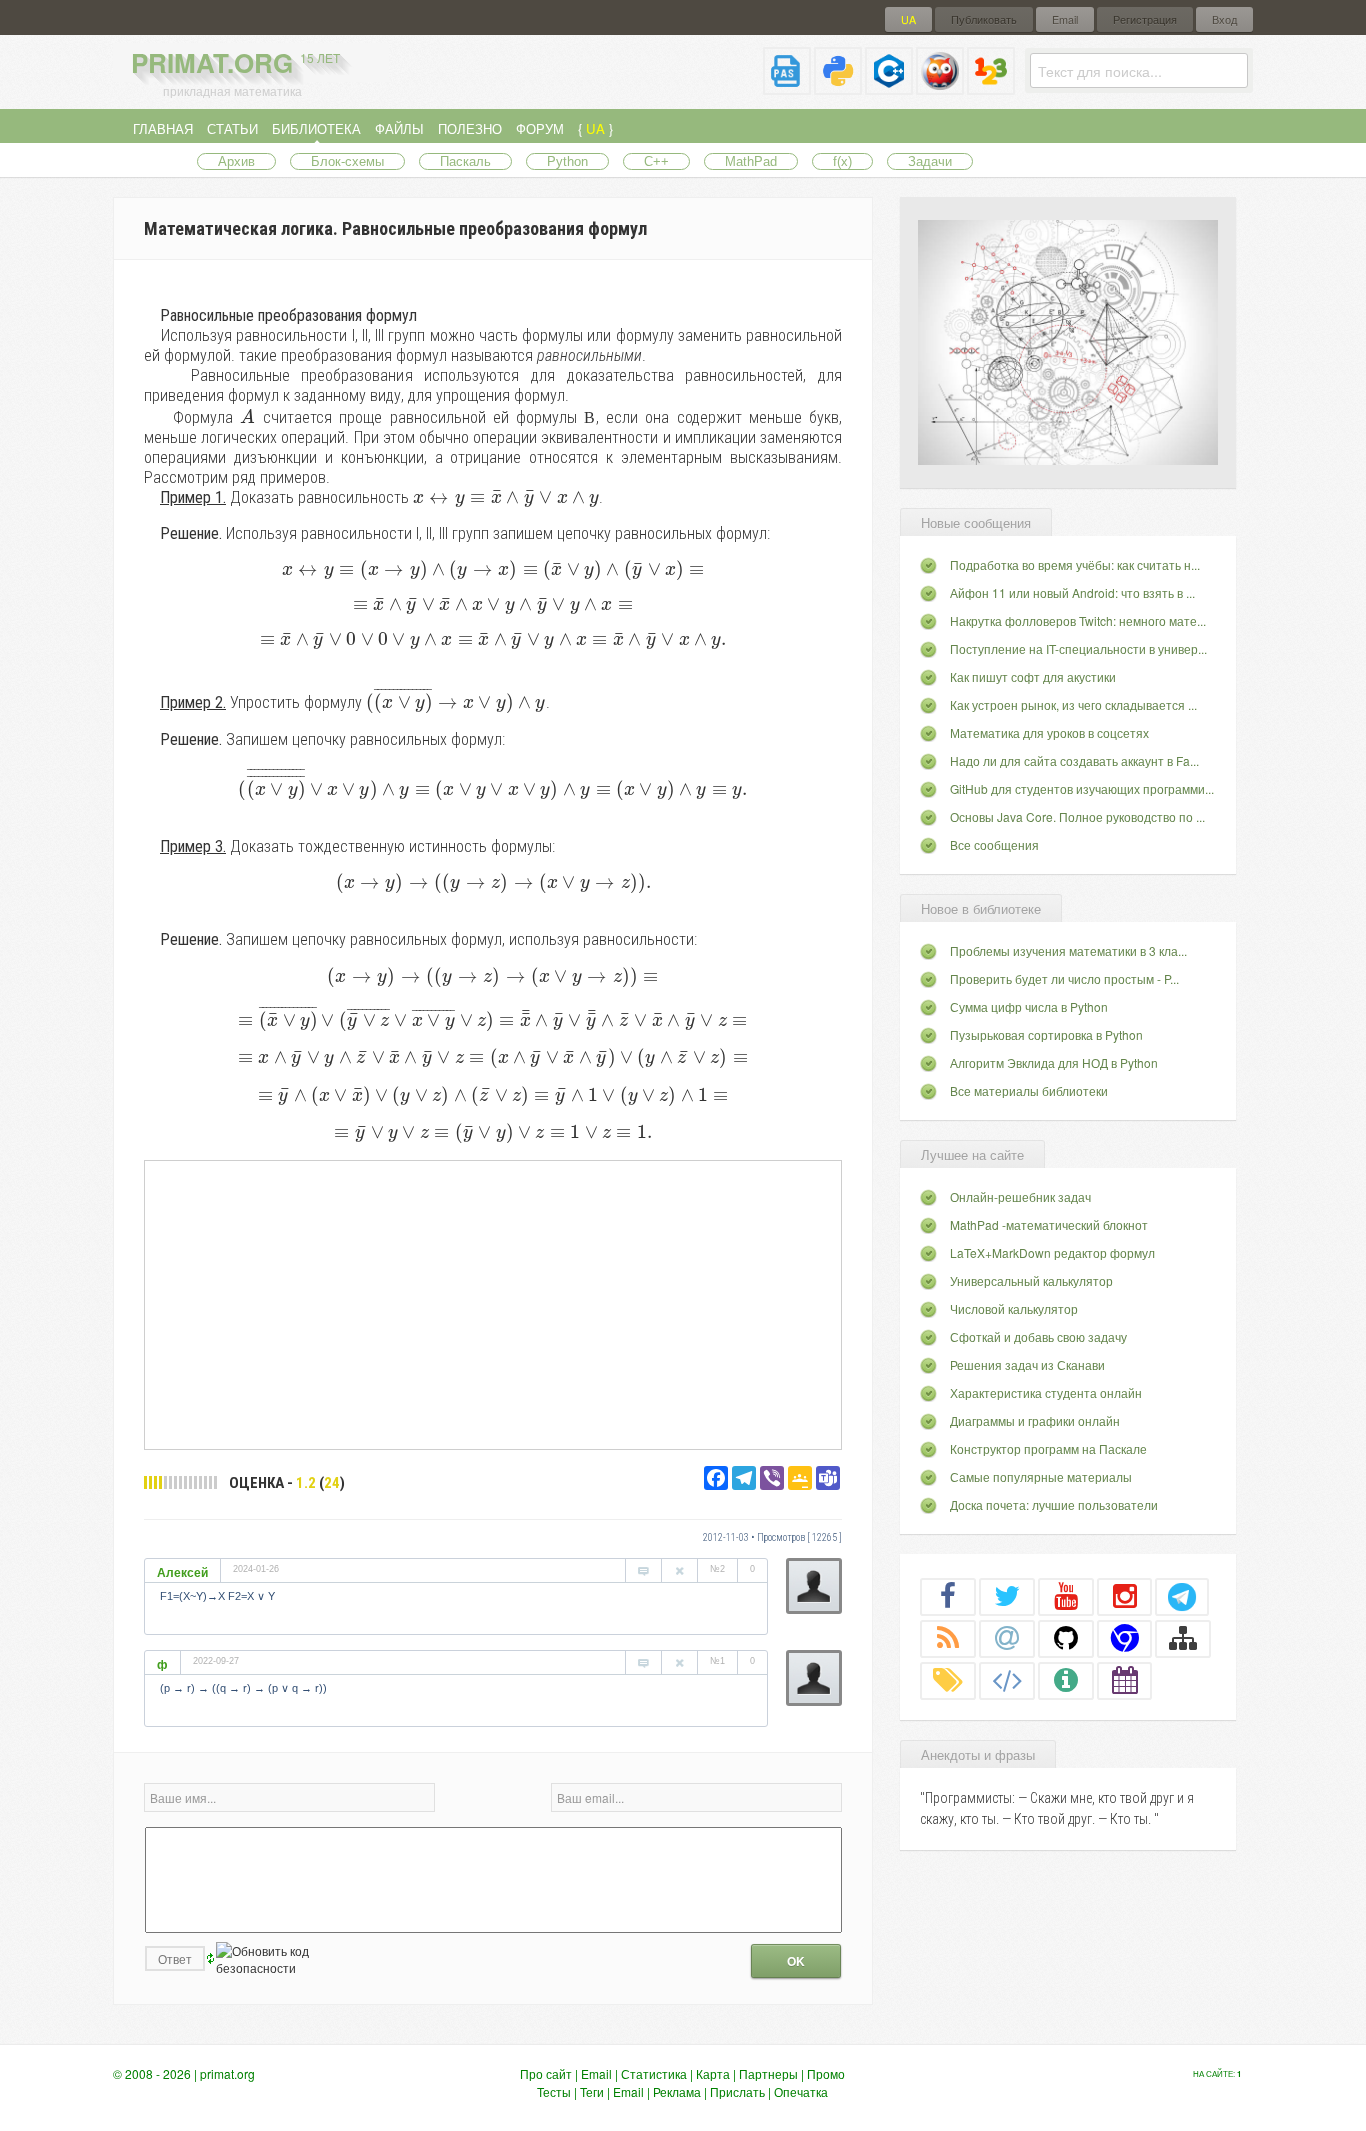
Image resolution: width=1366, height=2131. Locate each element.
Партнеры (768, 2073)
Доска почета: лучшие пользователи (1054, 1504)
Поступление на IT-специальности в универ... (1078, 648)
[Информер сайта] (1066, 1680)
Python (567, 161)
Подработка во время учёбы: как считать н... (1075, 564)
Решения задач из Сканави (1027, 1364)
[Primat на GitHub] (1066, 1638)
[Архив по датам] (1125, 1680)
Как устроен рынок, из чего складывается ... (1073, 704)
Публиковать (984, 19)
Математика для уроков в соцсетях (1049, 732)
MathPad (751, 161)
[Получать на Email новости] (1007, 1638)
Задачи (930, 161)
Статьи (232, 128)
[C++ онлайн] (889, 86)
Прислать (737, 2091)
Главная (163, 128)
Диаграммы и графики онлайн (1035, 1420)
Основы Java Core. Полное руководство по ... (1077, 816)
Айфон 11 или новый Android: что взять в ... (1072, 592)
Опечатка (801, 2091)
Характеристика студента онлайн (1046, 1392)
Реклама (677, 2091)
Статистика (654, 2073)
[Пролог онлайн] (940, 86)
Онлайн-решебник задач (1020, 1196)
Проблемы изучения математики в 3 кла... (1068, 950)
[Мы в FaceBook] (948, 1596)
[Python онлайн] (838, 86)
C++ (656, 161)
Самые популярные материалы (1041, 1476)
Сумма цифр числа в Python (1029, 1006)
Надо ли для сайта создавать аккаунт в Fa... (1074, 760)
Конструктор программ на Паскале (1048, 1448)
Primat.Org (235, 62)
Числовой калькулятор (1014, 1308)
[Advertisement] (493, 1304)
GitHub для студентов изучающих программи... (1082, 788)
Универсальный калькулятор (1031, 1280)
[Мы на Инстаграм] (1125, 1596)
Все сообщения (994, 844)
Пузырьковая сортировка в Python (1046, 1034)
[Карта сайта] (1183, 1638)
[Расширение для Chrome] (1125, 1638)
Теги (592, 2091)
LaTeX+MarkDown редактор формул (1052, 1252)
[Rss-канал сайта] (948, 1638)
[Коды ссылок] (1007, 1680)
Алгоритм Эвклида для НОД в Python (1054, 1062)
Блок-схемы (347, 161)
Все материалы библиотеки (1029, 1090)
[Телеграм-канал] (1182, 1596)
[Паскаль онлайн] (787, 86)
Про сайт (546, 2073)
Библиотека (316, 128)
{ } (595, 128)
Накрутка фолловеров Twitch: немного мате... (1078, 620)
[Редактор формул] (991, 86)
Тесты (554, 2091)
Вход (1224, 19)
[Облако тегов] (948, 1680)
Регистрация (1145, 19)
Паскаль (465, 161)
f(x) (842, 161)
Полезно (470, 128)
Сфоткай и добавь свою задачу (1038, 1336)
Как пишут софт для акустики (1033, 676)
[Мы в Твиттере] (1007, 1596)
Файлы (399, 128)
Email (1065, 19)
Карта (713, 2073)
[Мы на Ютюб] (1066, 1596)
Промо (826, 2073)
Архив (236, 161)
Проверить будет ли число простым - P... (1064, 978)
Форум (540, 128)
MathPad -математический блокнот (1049, 1224)
